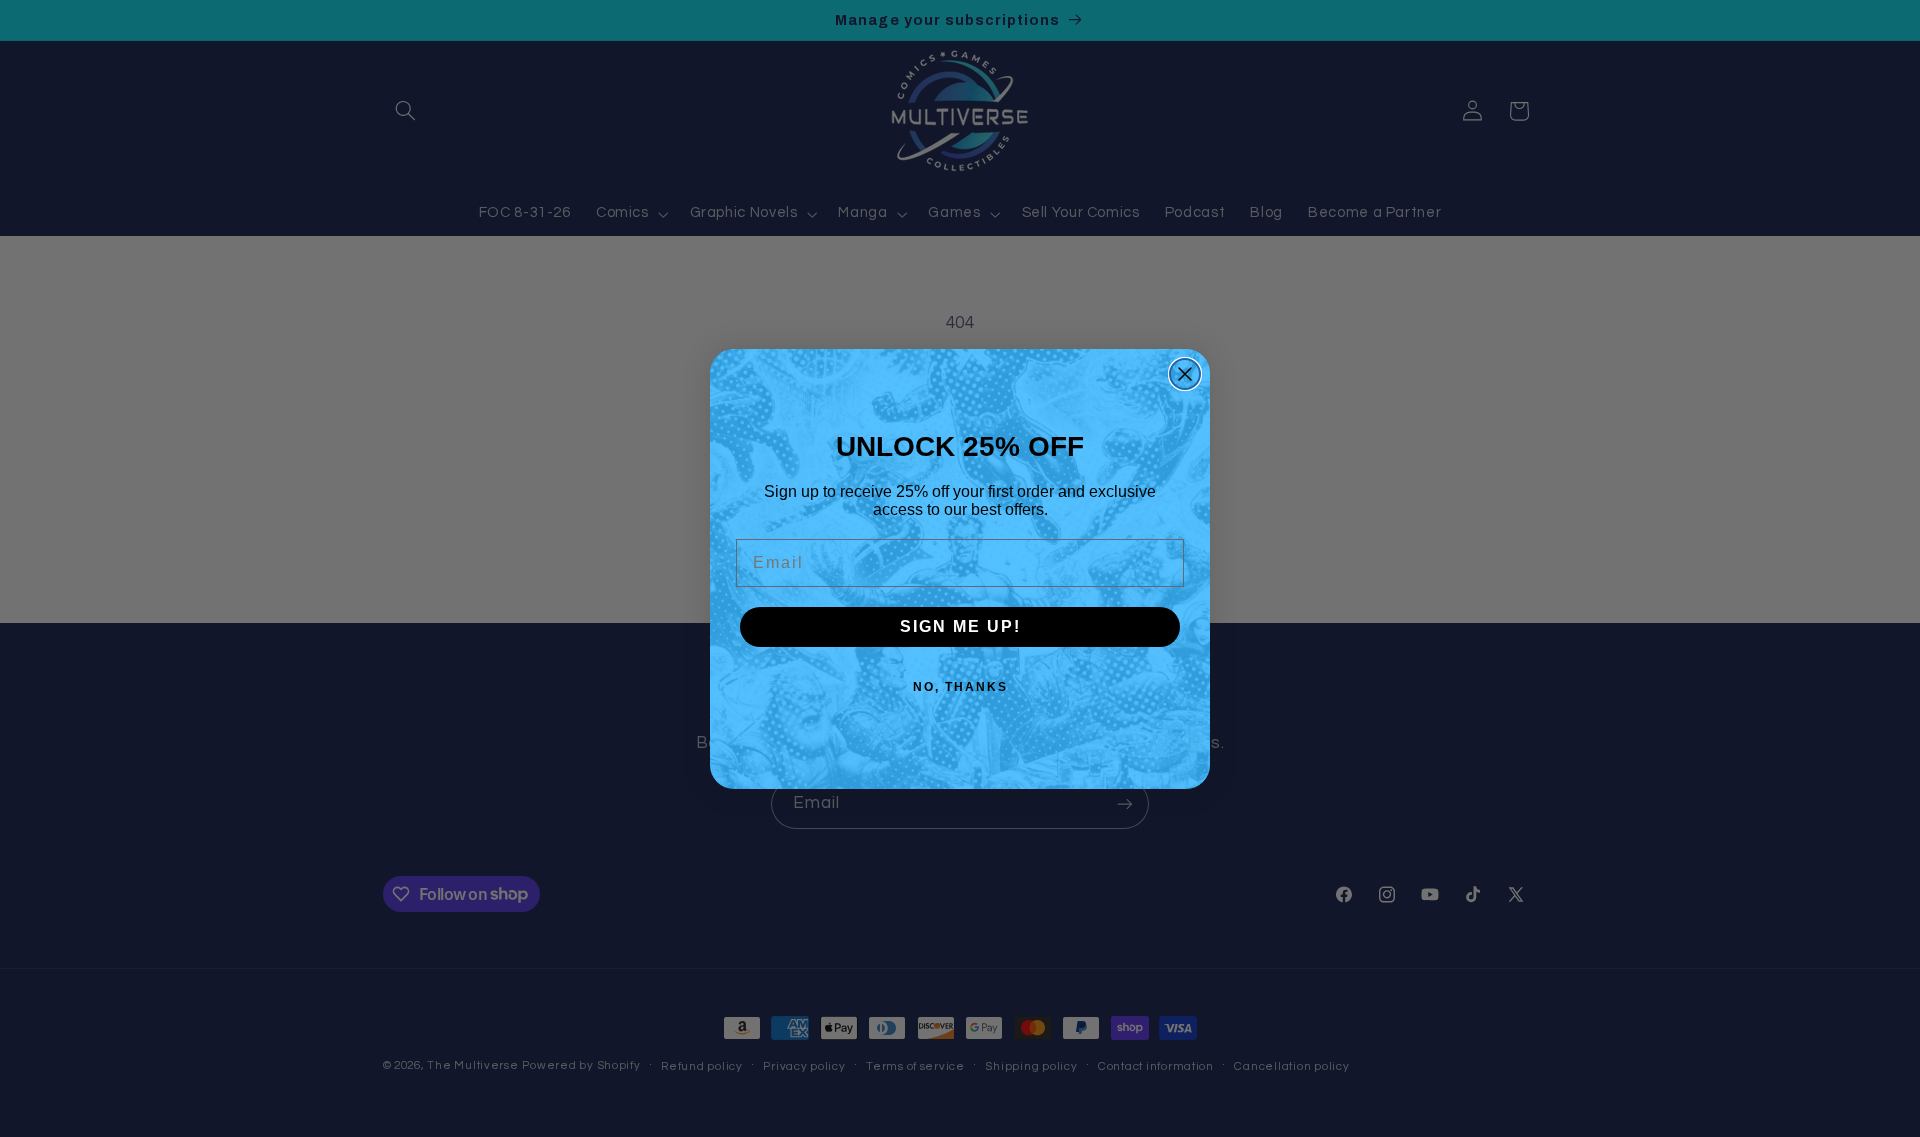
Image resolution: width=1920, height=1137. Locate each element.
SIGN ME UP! (960, 626)
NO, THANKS (960, 687)
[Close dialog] (1185, 374)
